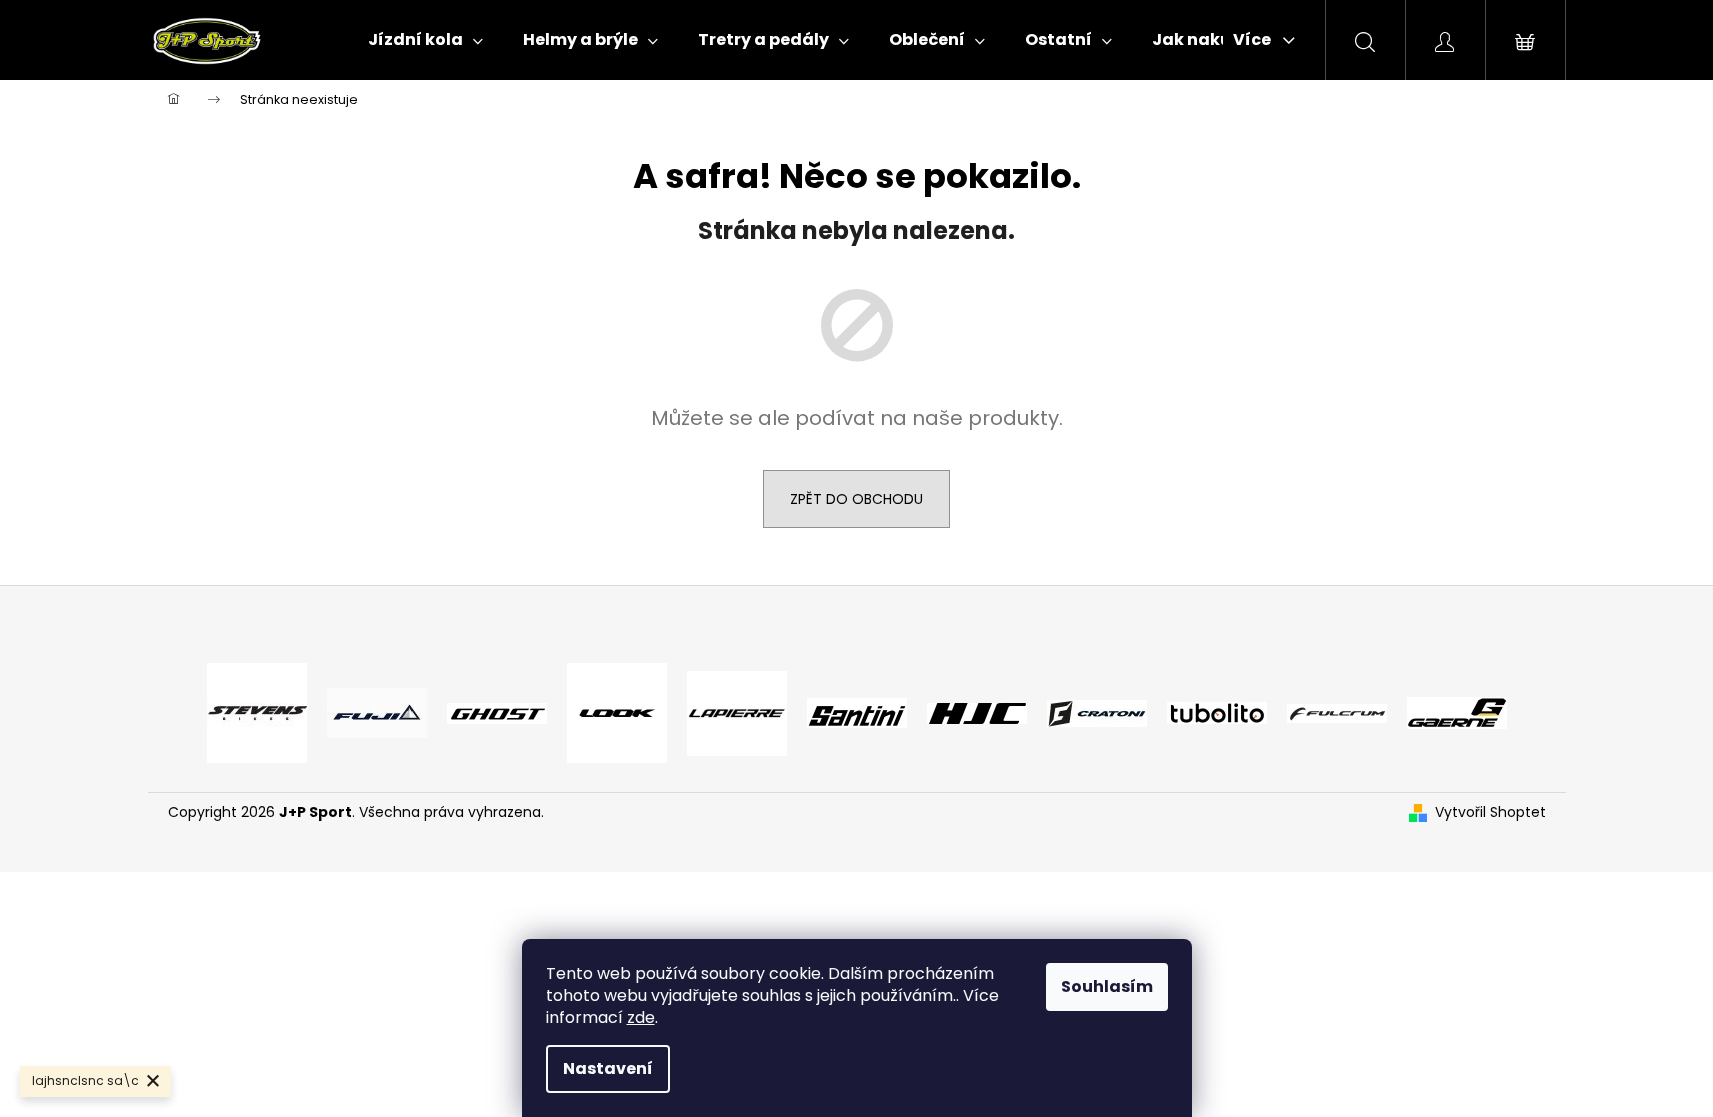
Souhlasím (1107, 986)
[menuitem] (425, 40)
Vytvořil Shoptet (1490, 812)
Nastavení (608, 1068)
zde (641, 1017)
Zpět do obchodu (856, 499)
